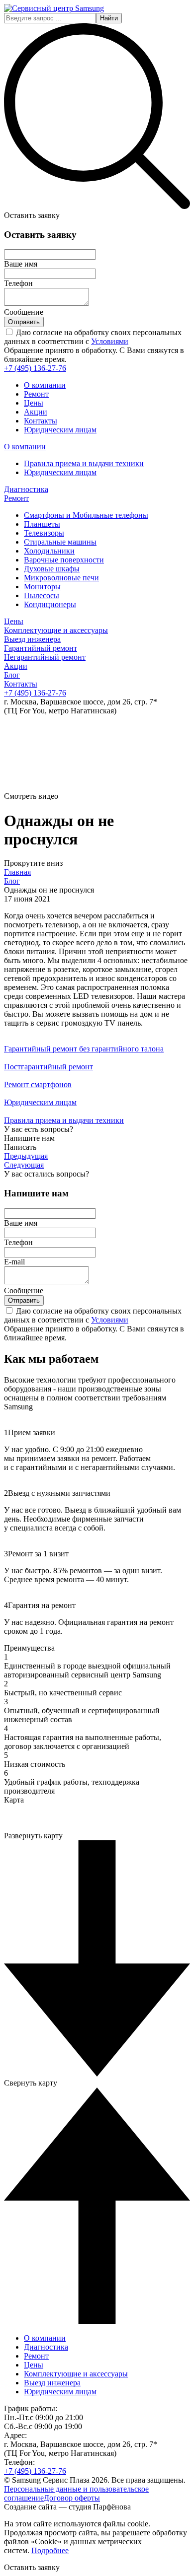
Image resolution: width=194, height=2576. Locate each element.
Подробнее (50, 2550)
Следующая (24, 1165)
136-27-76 (35, 368)
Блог (12, 881)
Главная (17, 872)
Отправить (24, 322)
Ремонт (36, 394)
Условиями (110, 341)
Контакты (41, 421)
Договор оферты (72, 2498)
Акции (36, 412)
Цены (34, 403)
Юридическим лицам (60, 430)
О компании (45, 385)
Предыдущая (26, 1156)
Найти (109, 18)
